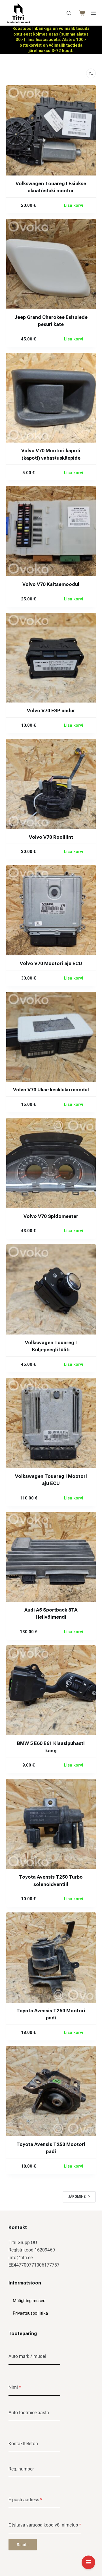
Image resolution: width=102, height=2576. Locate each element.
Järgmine (77, 2197)
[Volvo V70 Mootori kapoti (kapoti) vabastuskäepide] (51, 398)
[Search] (69, 13)
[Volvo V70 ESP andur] (51, 658)
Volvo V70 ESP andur (51, 710)
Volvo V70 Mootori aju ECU (51, 963)
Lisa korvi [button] (74, 205)
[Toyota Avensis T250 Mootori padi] (51, 1958)
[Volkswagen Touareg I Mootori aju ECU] (51, 1423)
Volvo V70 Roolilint (51, 837)
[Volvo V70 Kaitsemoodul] (51, 531)
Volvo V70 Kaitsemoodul (51, 584)
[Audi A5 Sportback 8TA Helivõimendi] (51, 1557)
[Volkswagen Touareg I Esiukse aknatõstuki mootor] (51, 130)
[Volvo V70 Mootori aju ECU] (51, 910)
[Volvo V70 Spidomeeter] (51, 1163)
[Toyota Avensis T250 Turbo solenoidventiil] (51, 1824)
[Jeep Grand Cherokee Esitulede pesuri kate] (51, 264)
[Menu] (93, 13)
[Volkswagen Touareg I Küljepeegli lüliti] (51, 1289)
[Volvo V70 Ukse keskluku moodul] (51, 1037)
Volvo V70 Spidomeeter (51, 1216)
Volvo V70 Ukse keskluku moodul (51, 1090)
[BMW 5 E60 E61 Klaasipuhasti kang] (51, 1690)
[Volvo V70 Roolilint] (51, 784)
